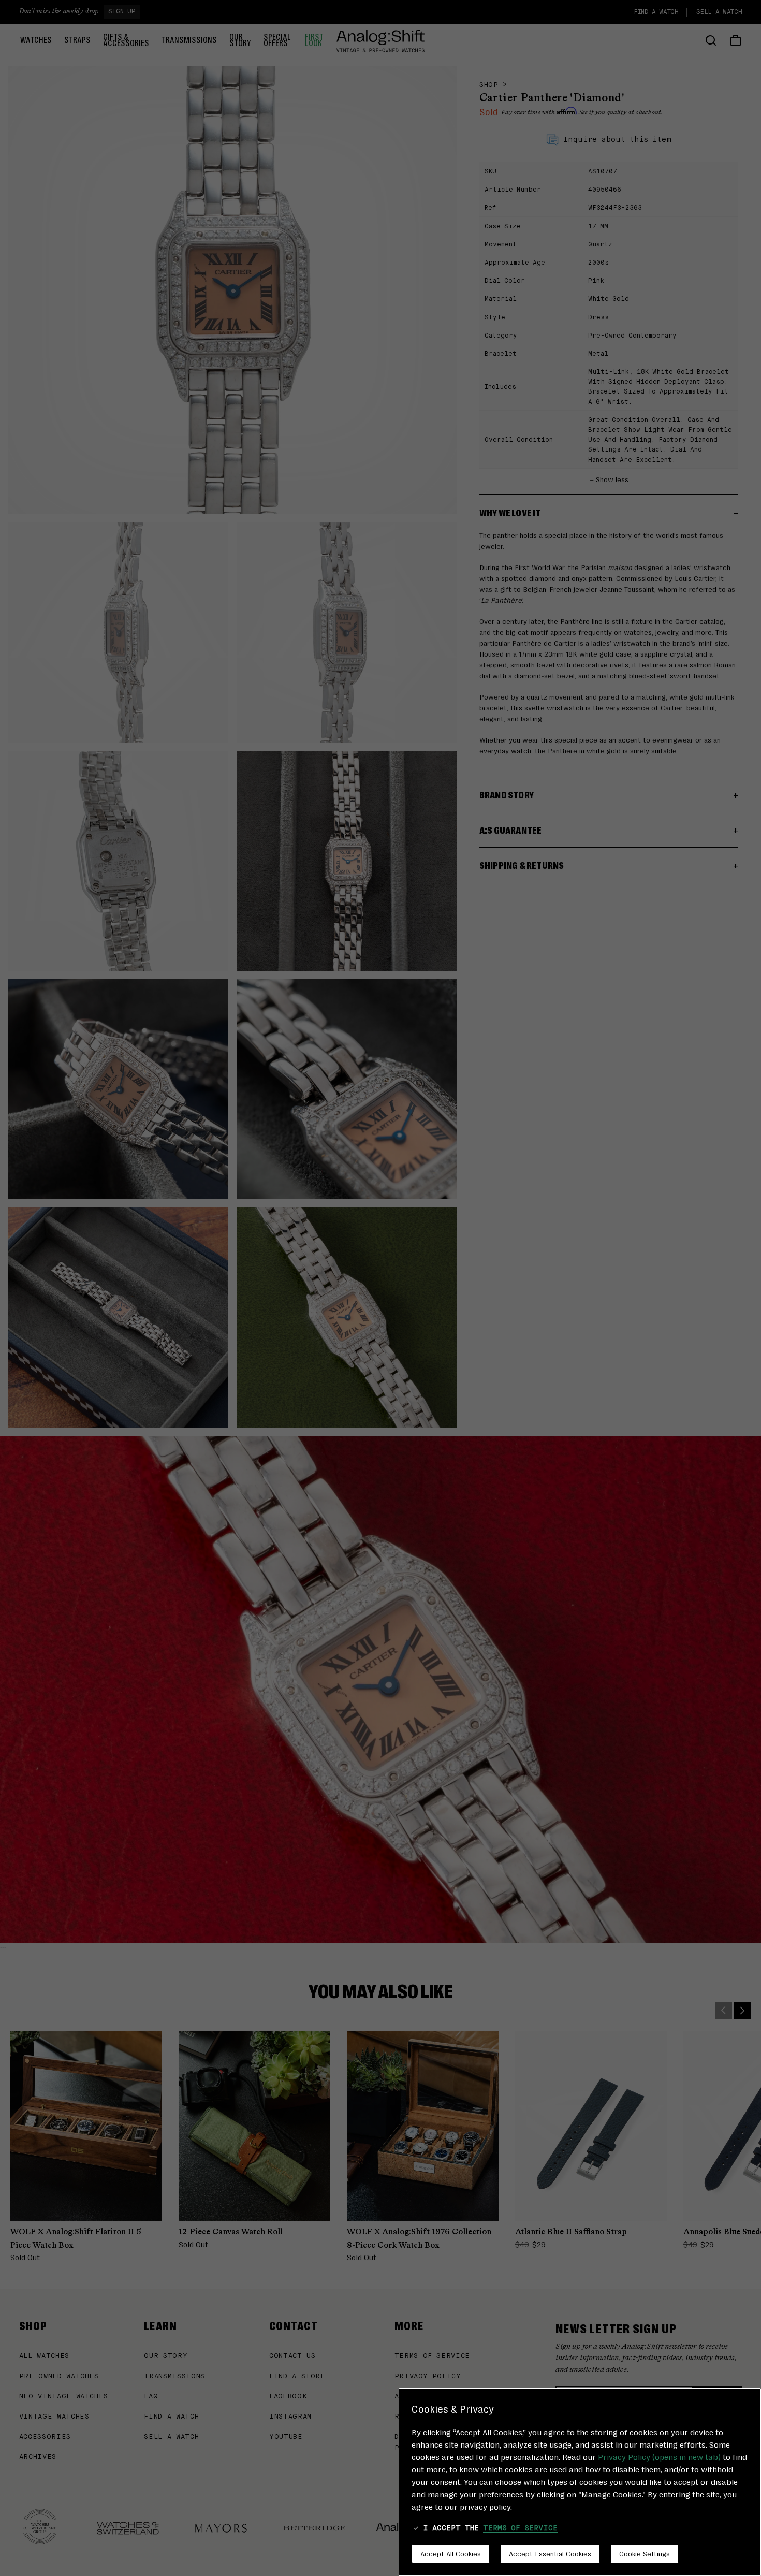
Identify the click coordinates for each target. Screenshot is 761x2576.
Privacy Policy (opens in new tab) (659, 2457)
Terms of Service (520, 2528)
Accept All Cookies (451, 2553)
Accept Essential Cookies (550, 2553)
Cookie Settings (645, 2553)
